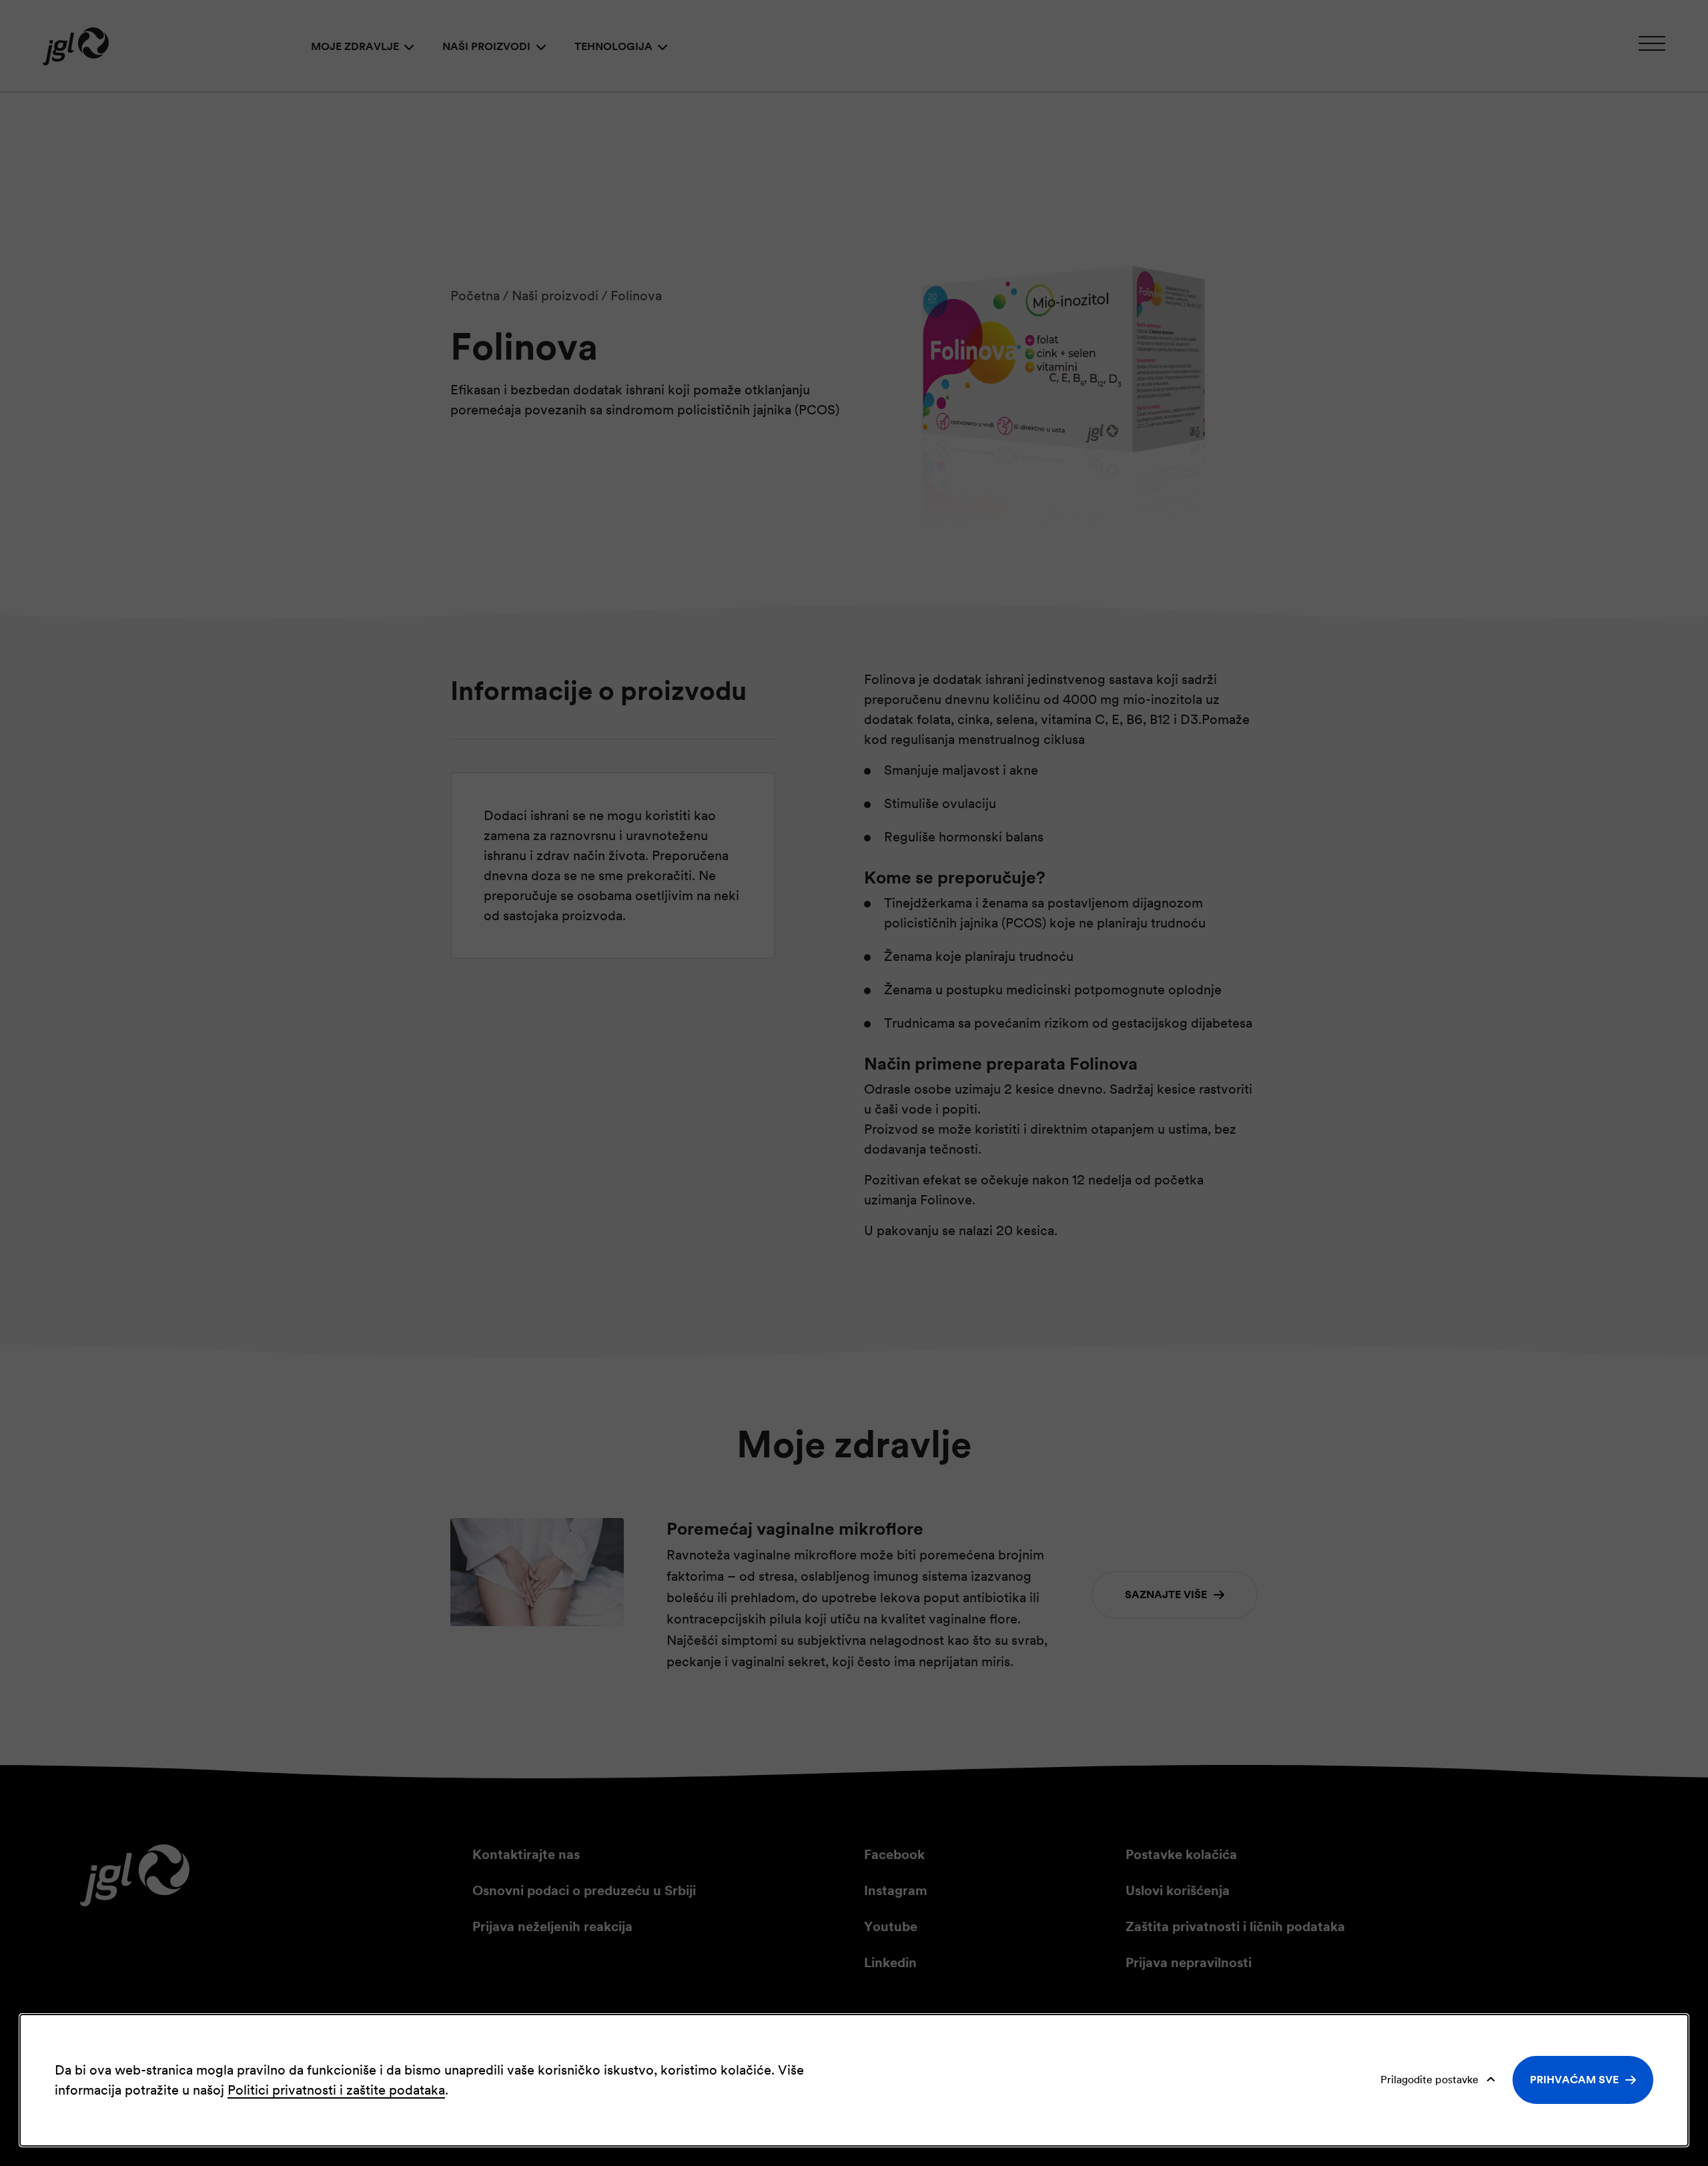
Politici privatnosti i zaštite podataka (336, 2090)
